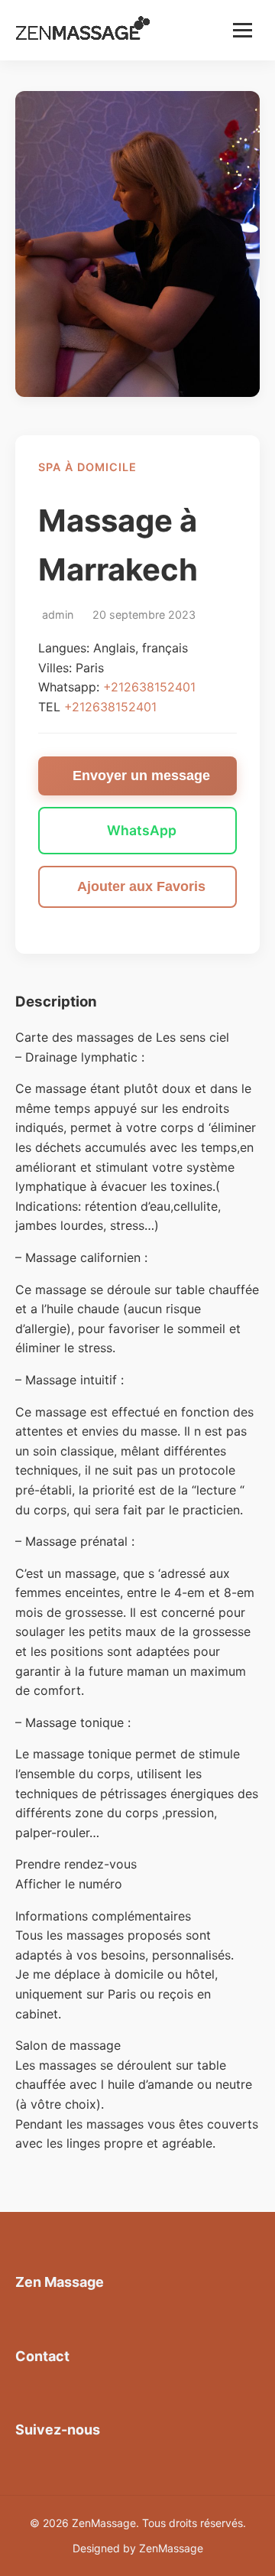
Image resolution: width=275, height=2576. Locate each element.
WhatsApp (142, 830)
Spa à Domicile (87, 467)
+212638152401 (149, 687)
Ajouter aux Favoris (141, 886)
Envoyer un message (141, 776)
